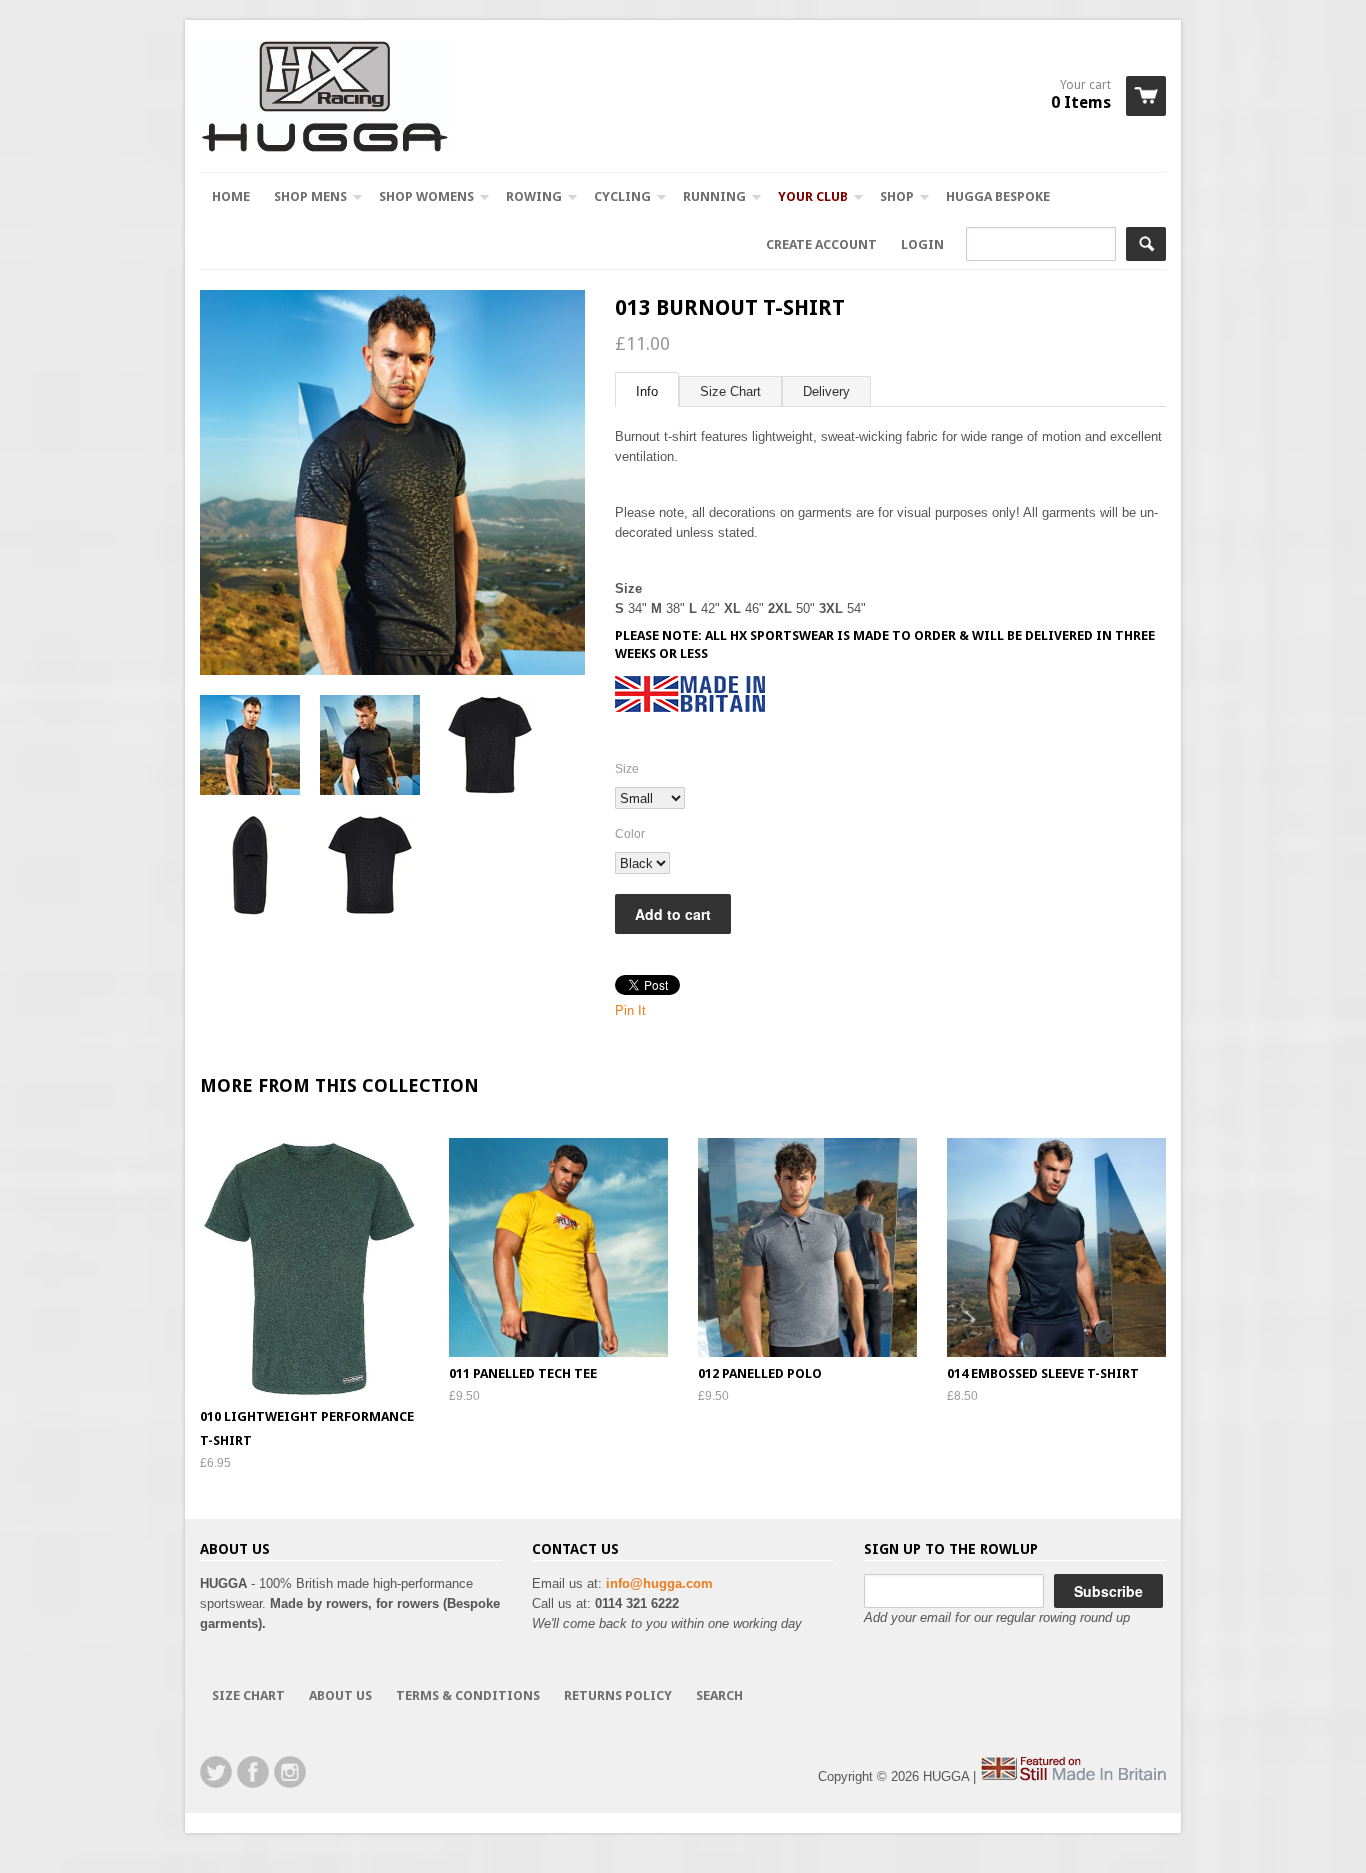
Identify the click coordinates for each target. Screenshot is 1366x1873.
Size (627, 769)
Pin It (630, 1010)
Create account (821, 244)
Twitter (216, 1772)
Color (630, 834)
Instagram (290, 1772)
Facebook (253, 1772)
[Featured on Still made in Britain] (1073, 1776)
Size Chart (730, 391)
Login (922, 244)
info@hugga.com (659, 1583)
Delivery (826, 391)
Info (647, 391)
